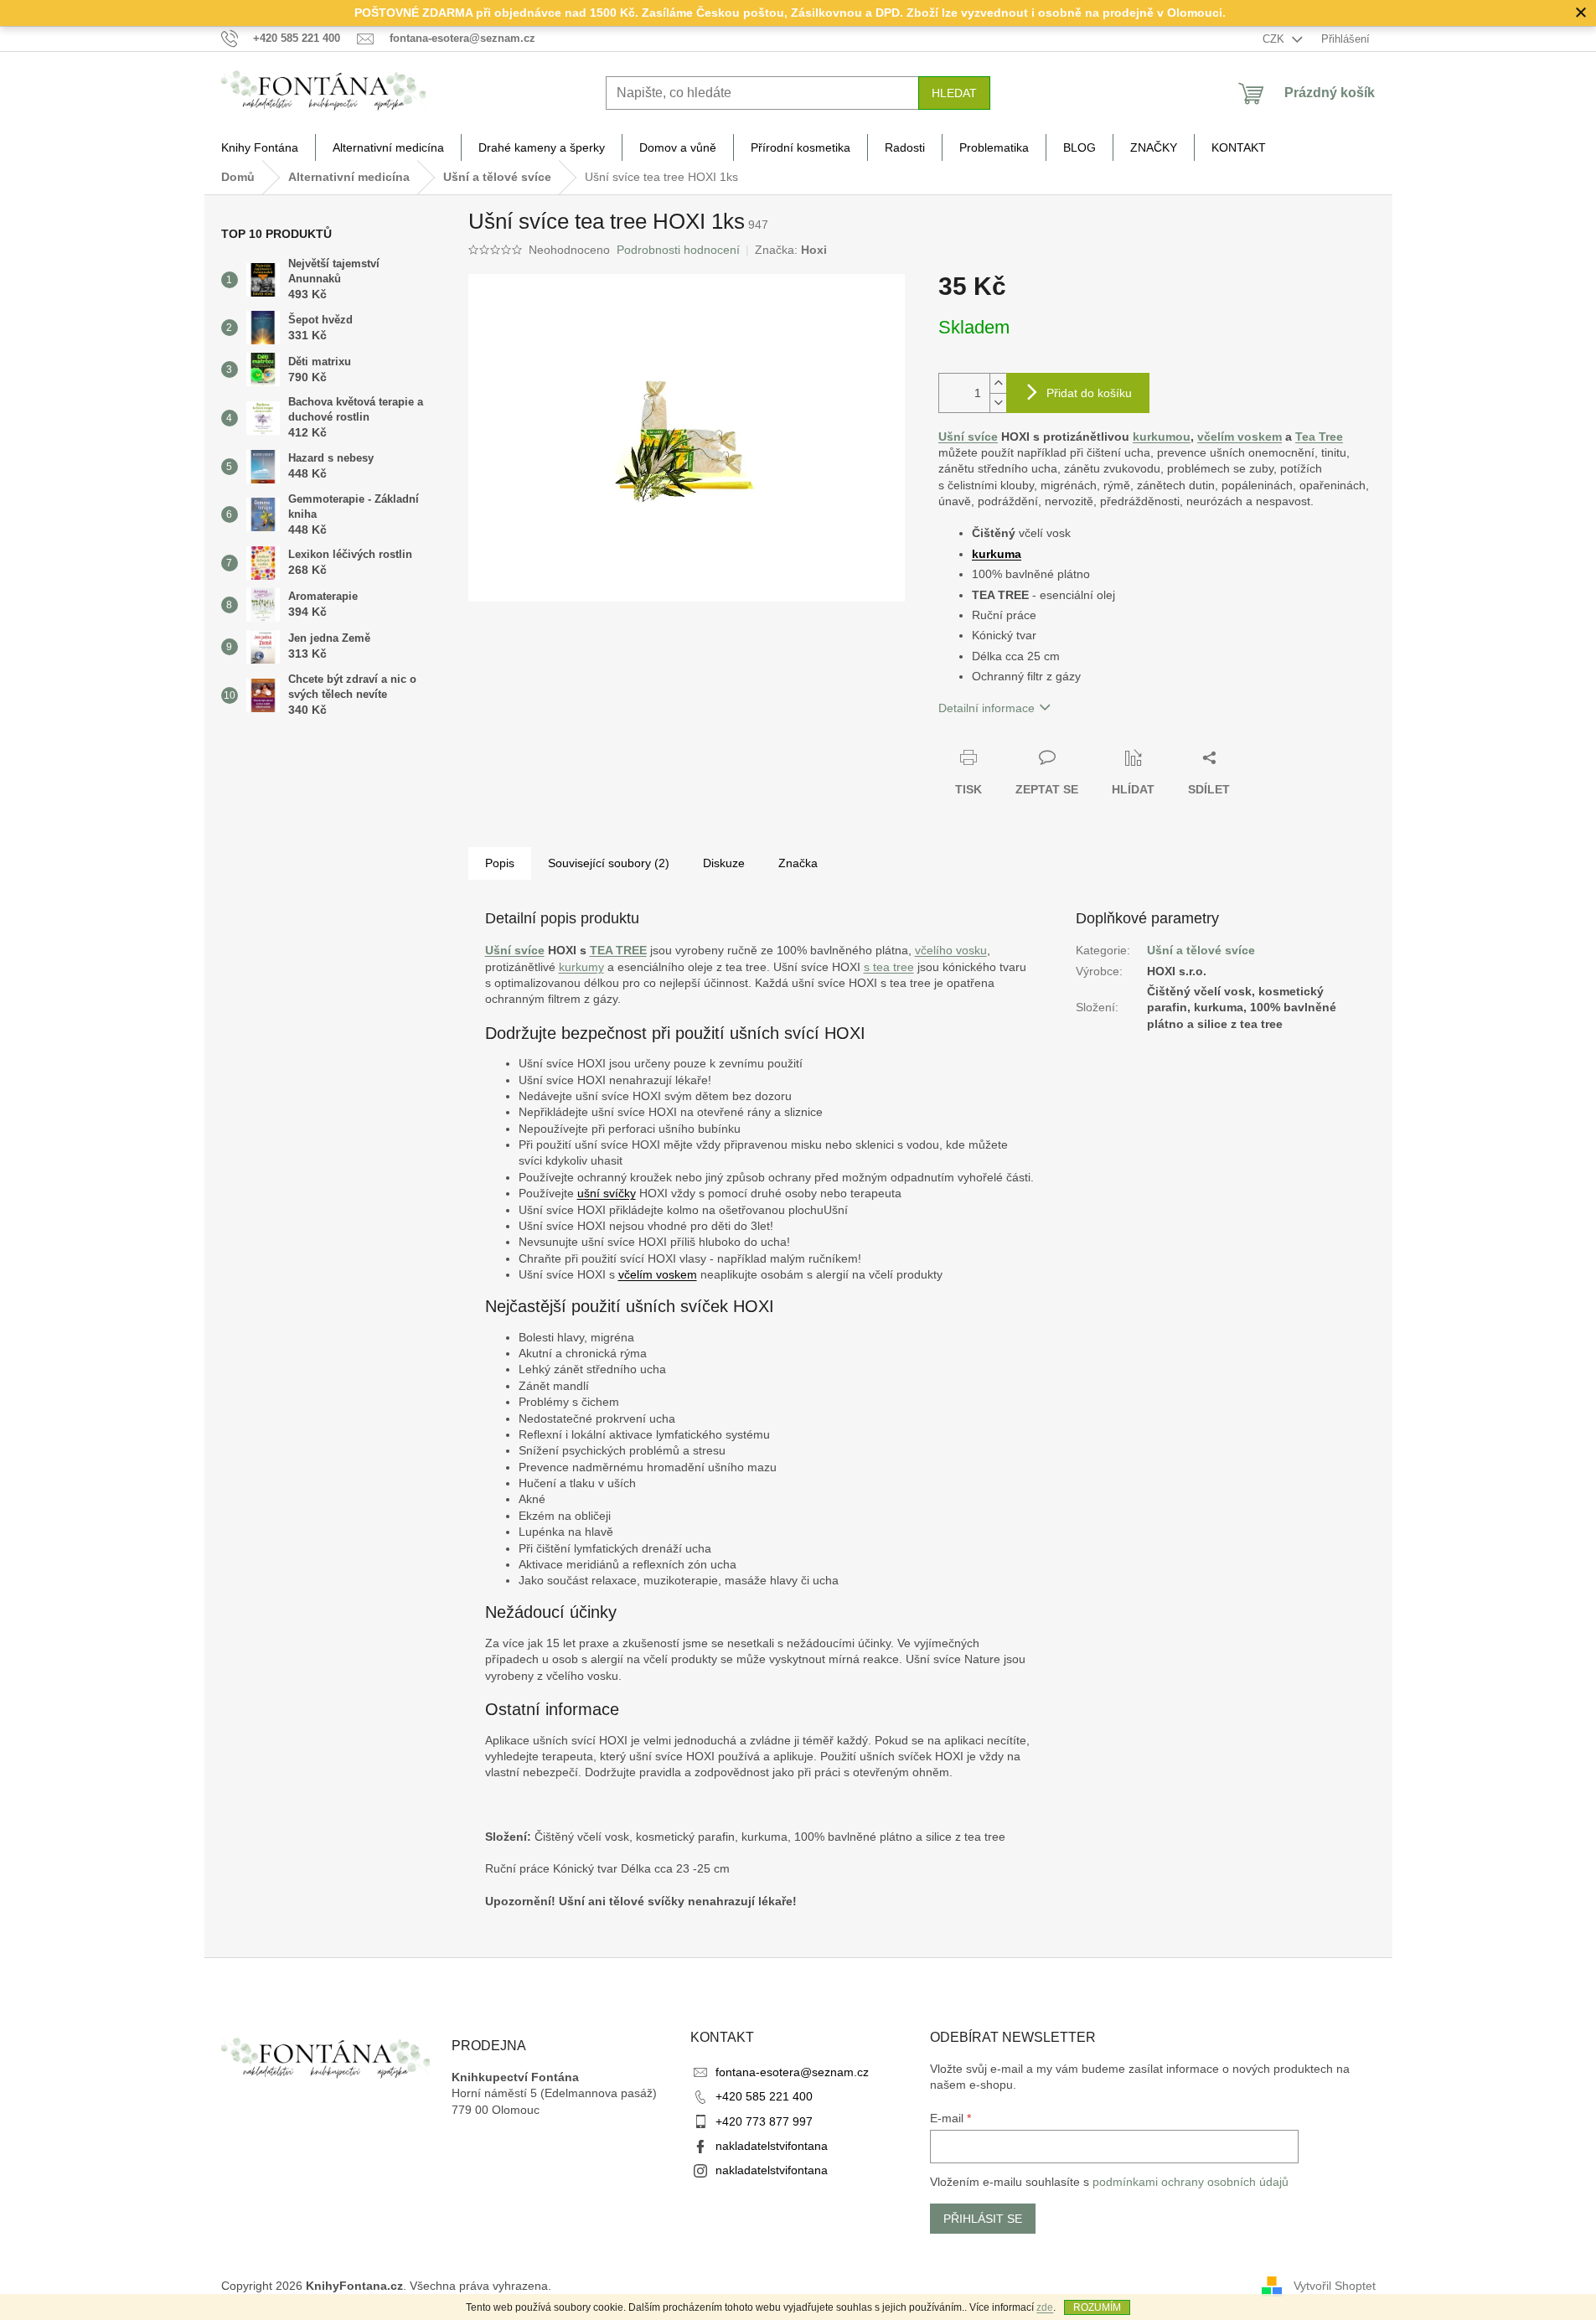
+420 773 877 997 (764, 2121)
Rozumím (1097, 2307)
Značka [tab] (798, 863)
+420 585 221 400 (764, 2096)
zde (1045, 2307)
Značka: (791, 250)
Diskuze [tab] (724, 863)
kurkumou (1162, 437)
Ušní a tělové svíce (1201, 950)
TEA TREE (618, 950)
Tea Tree (1319, 437)
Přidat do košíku (1089, 393)
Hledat (954, 93)
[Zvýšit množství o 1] (998, 383)
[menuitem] (260, 147)
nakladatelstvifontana (772, 2146)
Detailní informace (987, 708)
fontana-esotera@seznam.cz (792, 2072)
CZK (1275, 39)
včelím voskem (1240, 437)
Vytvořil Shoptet (1335, 2285)
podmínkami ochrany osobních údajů (1191, 2182)
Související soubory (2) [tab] (609, 863)
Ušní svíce (968, 437)
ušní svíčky (607, 1193)
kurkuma (997, 554)
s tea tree (889, 967)
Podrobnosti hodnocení (678, 250)
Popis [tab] (500, 863)
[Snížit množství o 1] (998, 403)
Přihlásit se (983, 2219)
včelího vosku (951, 950)
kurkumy (581, 967)
